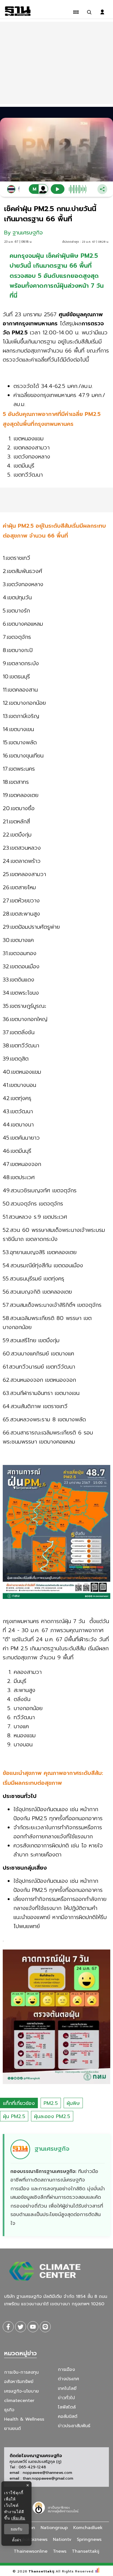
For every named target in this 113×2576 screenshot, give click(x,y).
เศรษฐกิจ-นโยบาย (22, 2391)
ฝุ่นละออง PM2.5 (52, 2116)
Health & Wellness (24, 2419)
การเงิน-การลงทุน (21, 2372)
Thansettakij (42, 2571)
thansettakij (86, 2551)
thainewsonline (31, 2551)
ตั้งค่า (17, 2540)
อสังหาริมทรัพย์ (19, 2382)
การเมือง (66, 2370)
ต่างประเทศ (68, 2379)
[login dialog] (102, 12)
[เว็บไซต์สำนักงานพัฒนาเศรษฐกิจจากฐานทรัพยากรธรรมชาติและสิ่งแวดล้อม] (56, 2507)
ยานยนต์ (12, 2429)
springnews (89, 2539)
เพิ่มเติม (18, 2518)
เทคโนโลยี (67, 2388)
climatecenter (19, 2401)
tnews (60, 2551)
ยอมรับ (16, 2529)
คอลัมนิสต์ (68, 2416)
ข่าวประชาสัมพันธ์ (74, 2426)
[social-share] (8, 2327)
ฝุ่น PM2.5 (14, 2116)
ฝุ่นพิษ (73, 2103)
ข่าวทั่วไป (66, 2398)
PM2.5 (51, 2103)
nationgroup (54, 2528)
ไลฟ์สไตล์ (67, 2407)
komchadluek (88, 2528)
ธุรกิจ (9, 2410)
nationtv (62, 2539)
